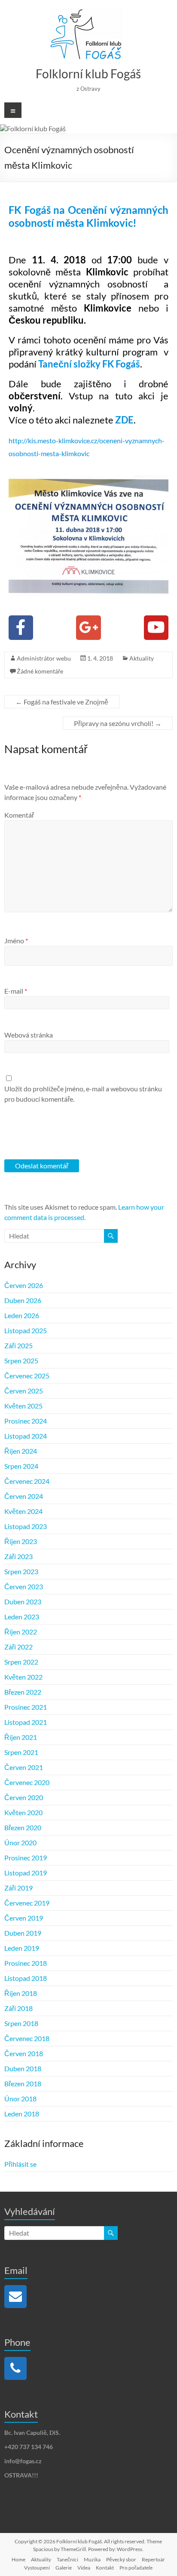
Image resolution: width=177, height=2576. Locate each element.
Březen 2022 (23, 1692)
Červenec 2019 (27, 1903)
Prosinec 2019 (26, 1858)
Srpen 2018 (21, 2023)
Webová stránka (29, 1035)
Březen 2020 (23, 1827)
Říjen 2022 (21, 1632)
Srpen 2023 (21, 1571)
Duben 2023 (23, 1602)
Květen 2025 (23, 1406)
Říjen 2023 (21, 1541)
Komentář (19, 815)
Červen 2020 (24, 1797)
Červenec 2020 (27, 1782)
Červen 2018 (24, 2053)
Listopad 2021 (26, 1722)
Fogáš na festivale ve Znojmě (62, 702)
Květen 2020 (23, 1812)
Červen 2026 (24, 1285)
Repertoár (153, 2559)
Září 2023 (18, 1556)
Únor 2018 (20, 2099)
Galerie (64, 2568)
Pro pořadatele (136, 2568)
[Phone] (15, 2368)
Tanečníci (67, 2559)
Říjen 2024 (21, 1451)
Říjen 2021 (21, 1737)
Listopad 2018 (26, 1978)
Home (18, 2559)
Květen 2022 (23, 1677)
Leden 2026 (22, 1315)
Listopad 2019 (26, 1873)
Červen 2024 (24, 1496)
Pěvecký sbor (121, 2559)
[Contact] (15, 2296)
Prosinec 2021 (26, 1707)
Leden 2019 (22, 1948)
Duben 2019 (23, 1933)
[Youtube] (156, 628)
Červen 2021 (24, 1767)
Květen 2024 (23, 1511)
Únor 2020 (20, 1842)
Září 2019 (18, 1888)
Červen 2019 (24, 1918)
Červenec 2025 (27, 1376)
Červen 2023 (24, 1586)
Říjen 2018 (21, 1993)
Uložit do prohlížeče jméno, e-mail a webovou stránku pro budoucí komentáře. (83, 1094)
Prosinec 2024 (26, 1421)
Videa (84, 2568)
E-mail (16, 991)
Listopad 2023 (26, 1526)
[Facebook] (21, 628)
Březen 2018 (23, 2083)
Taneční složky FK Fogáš (89, 364)
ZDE (124, 420)
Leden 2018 (22, 2114)
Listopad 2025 (26, 1330)
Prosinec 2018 (26, 1963)
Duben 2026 (23, 1300)
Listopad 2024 (26, 1436)
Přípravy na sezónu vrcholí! (118, 723)
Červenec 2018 (27, 2038)
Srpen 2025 (21, 1361)
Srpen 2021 (21, 1752)
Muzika (92, 2559)
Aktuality (142, 658)
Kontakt (105, 2568)
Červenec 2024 (27, 1481)
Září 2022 (18, 1647)
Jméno (16, 941)
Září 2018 (18, 2008)
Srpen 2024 (21, 1466)
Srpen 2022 (21, 1662)
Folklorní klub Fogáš (88, 74)
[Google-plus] (88, 628)
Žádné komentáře (40, 671)
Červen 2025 (24, 1391)
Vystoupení (37, 2568)
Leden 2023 (22, 1617)
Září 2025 (18, 1345)
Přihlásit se (20, 2164)
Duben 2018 (23, 2068)
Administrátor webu (44, 658)
